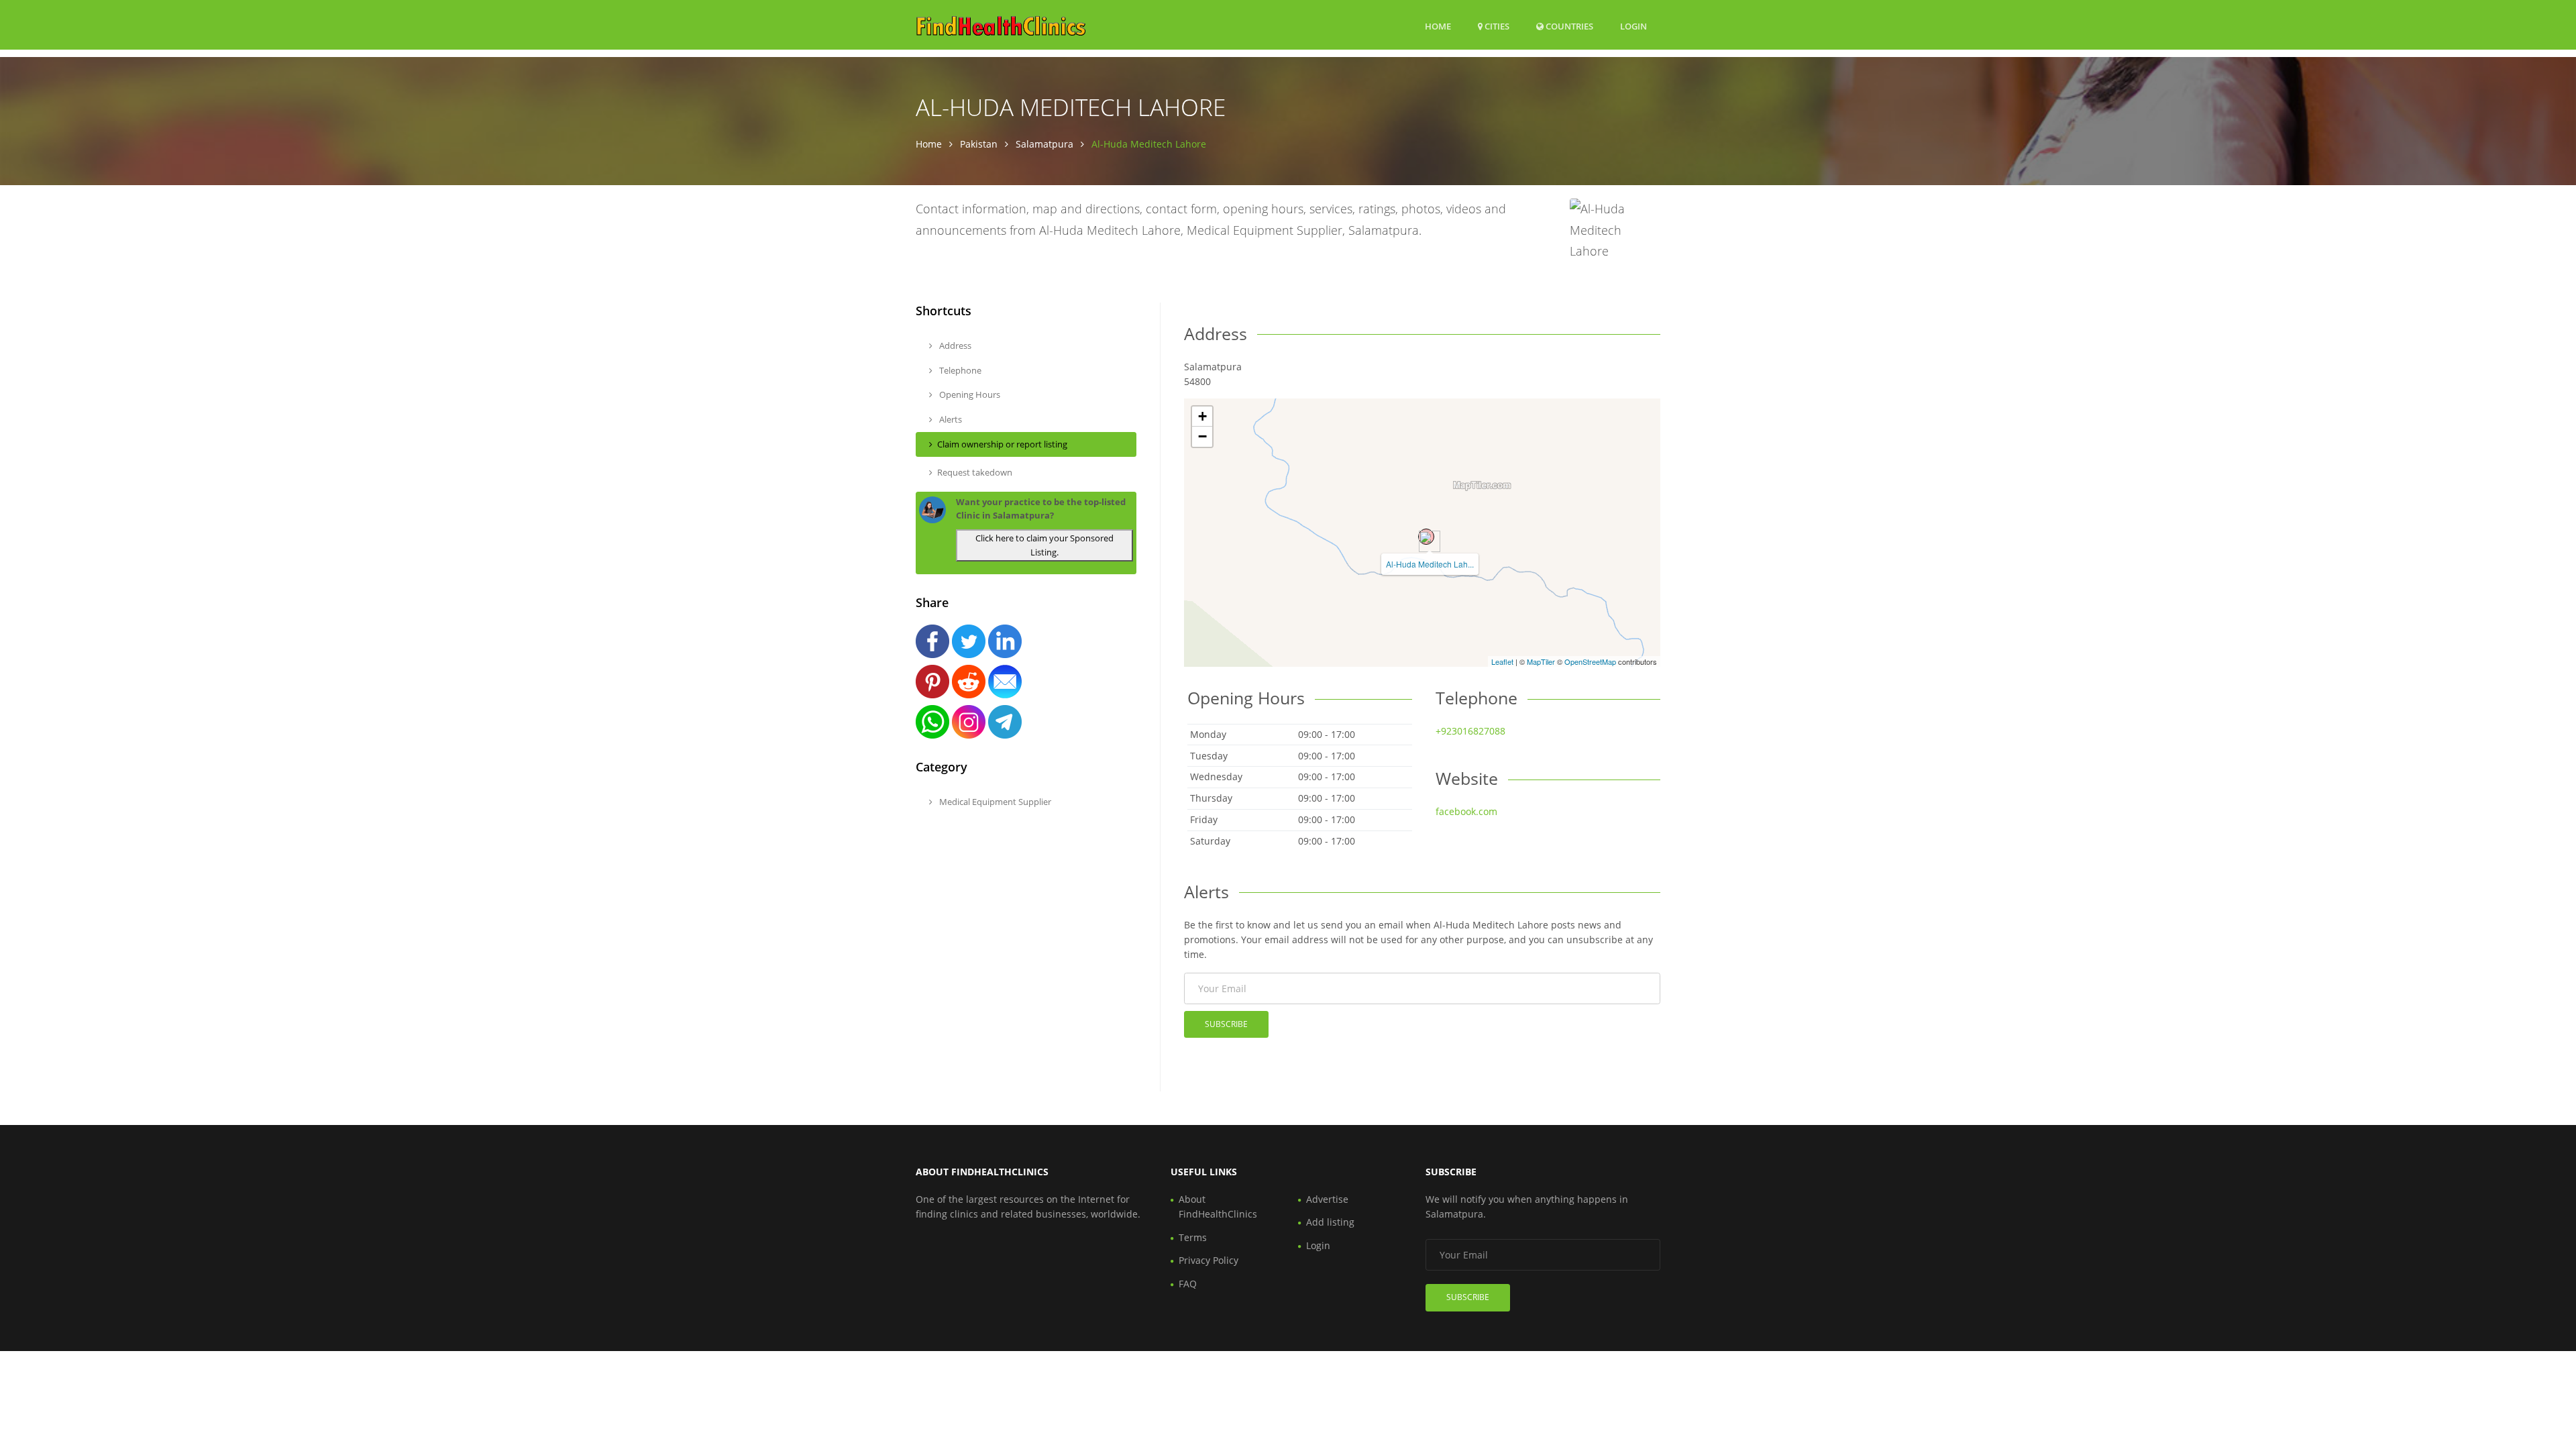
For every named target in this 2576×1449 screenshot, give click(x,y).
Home (1438, 26)
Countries (1568, 26)
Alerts (950, 419)
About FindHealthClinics (1218, 1206)
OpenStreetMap (1590, 661)
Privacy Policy (1209, 1260)
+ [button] (1202, 416)
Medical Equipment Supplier (994, 802)
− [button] (1202, 436)
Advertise (1327, 1199)
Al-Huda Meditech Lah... (1430, 564)
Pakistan (979, 144)
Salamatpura (1044, 144)
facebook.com (1466, 811)
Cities (1496, 26)
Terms (1193, 1237)
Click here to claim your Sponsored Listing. (1044, 545)
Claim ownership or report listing (1002, 444)
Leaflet (1502, 661)
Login (1633, 26)
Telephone (959, 370)
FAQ (1188, 1284)
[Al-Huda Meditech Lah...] (1426, 537)
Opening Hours (969, 394)
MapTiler (1541, 661)
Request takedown (975, 472)
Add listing (1330, 1222)
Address (954, 345)
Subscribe (1226, 1024)
